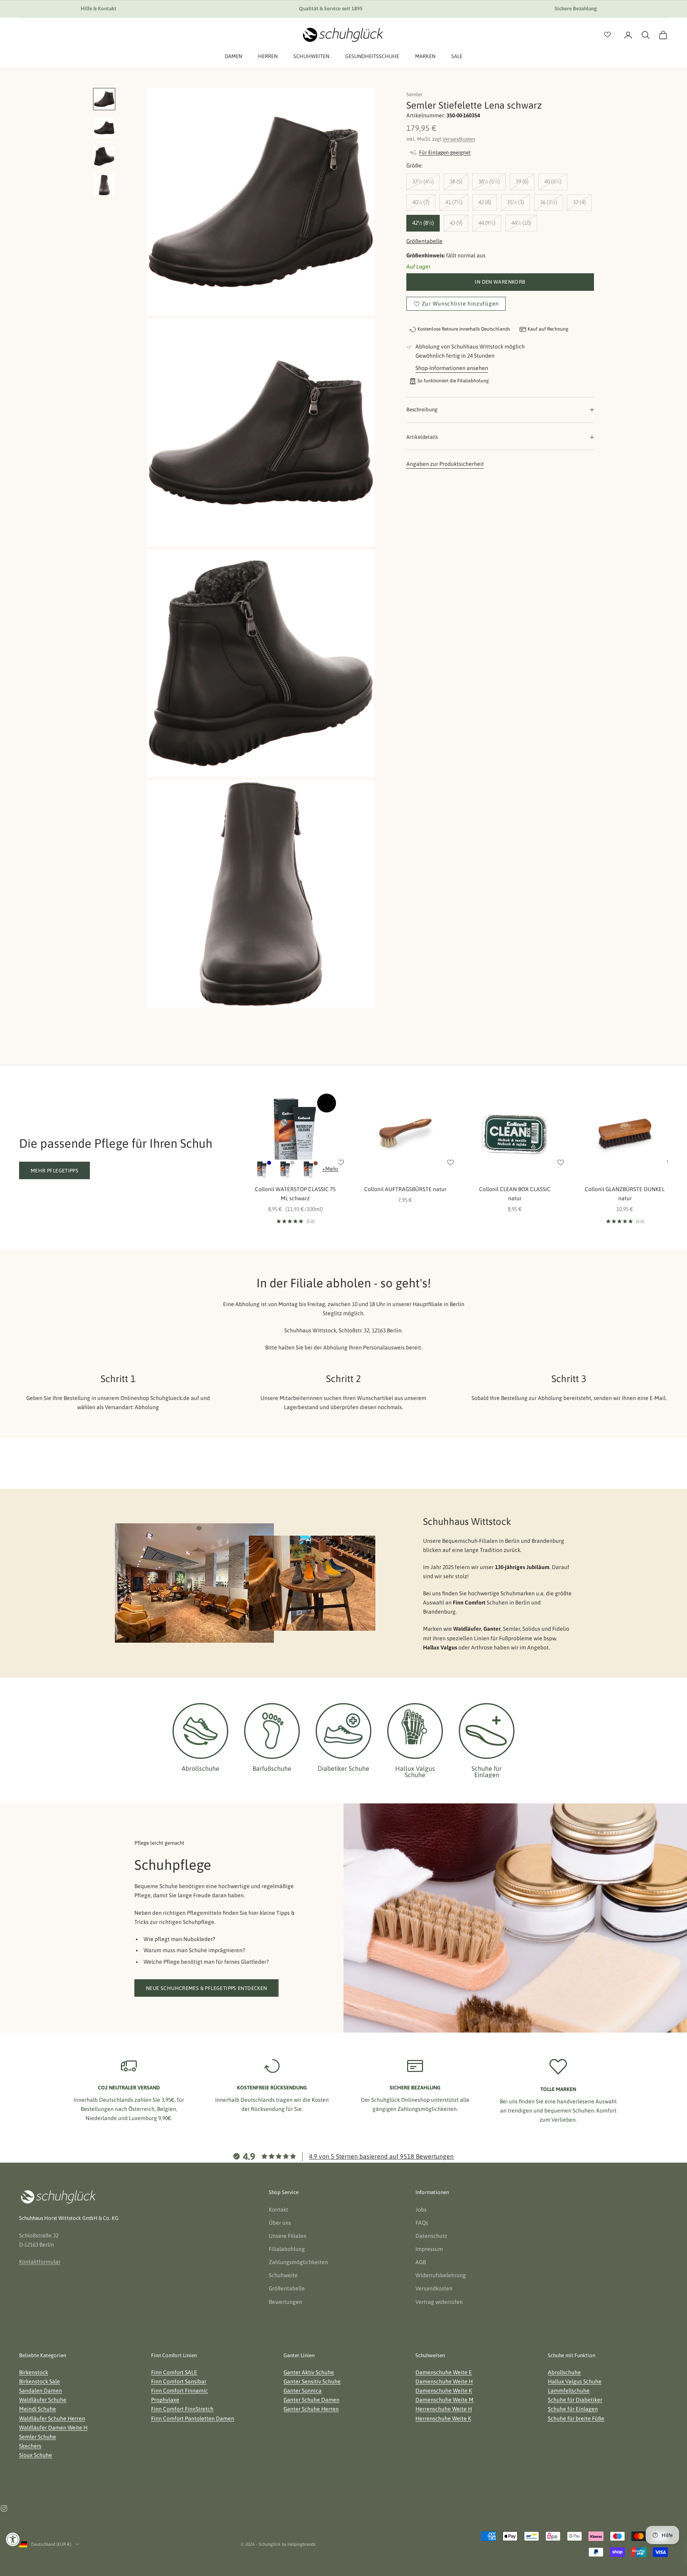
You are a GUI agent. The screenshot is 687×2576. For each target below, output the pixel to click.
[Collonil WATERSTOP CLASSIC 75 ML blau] (262, 1169)
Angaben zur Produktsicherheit (445, 464)
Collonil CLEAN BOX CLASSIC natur (515, 1194)
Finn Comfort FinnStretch (182, 2409)
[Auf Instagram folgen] (4, 2508)
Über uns (280, 2223)
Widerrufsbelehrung (441, 2275)
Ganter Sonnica (303, 2391)
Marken (425, 56)
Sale (457, 56)
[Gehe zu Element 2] (104, 128)
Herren (268, 56)
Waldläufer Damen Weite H (53, 2428)
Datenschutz (431, 2236)
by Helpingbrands (299, 2544)
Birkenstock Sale (40, 2381)
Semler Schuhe (38, 2437)
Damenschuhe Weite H (444, 2381)
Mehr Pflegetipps (54, 1171)
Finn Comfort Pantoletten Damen (193, 2418)
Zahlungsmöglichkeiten (298, 2262)
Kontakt (278, 2210)
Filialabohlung (287, 2249)
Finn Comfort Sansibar (179, 2381)
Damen (233, 56)
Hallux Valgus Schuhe (575, 2381)
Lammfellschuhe (569, 2391)
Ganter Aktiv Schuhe (309, 2372)
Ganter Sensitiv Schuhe (312, 2381)
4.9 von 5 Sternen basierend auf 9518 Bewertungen (381, 2156)
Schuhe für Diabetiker (575, 2400)
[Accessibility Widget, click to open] (13, 2539)
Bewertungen (285, 2302)
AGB (421, 2262)
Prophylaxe (165, 2400)
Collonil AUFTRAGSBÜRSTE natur (405, 1189)
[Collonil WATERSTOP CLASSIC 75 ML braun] (309, 1169)
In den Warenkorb (500, 282)
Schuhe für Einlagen (573, 2409)
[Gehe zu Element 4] (104, 185)
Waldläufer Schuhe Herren (52, 2418)
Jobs (421, 2210)
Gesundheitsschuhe (372, 56)
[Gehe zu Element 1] (104, 99)
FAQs (422, 2223)
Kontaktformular (40, 2262)
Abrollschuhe (564, 2372)
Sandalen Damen (41, 2391)
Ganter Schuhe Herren (311, 2409)
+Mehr (330, 1169)
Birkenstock (34, 2372)
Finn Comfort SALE (174, 2372)
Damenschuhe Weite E (444, 2372)
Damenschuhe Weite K (444, 2391)
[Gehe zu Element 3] (104, 156)
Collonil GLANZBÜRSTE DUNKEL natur (625, 1194)
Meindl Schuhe (38, 2409)
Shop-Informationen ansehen (452, 368)
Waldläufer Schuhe (43, 2400)
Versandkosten (459, 139)
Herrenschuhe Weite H (444, 2409)
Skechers (30, 2446)
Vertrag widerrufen (439, 2302)
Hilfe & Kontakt (99, 9)
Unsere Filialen (288, 2236)
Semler (414, 94)
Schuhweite (283, 2275)
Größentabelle (424, 241)
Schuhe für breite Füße (576, 2418)
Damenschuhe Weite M (444, 2400)
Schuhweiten (311, 56)
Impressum (429, 2249)
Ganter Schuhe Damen (311, 2400)
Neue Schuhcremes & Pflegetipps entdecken (207, 1988)
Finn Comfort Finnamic (180, 2391)
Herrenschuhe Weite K (443, 2418)
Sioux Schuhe (36, 2455)
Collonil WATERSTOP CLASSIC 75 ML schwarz (295, 1194)
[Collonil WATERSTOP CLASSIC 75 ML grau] (285, 1169)
